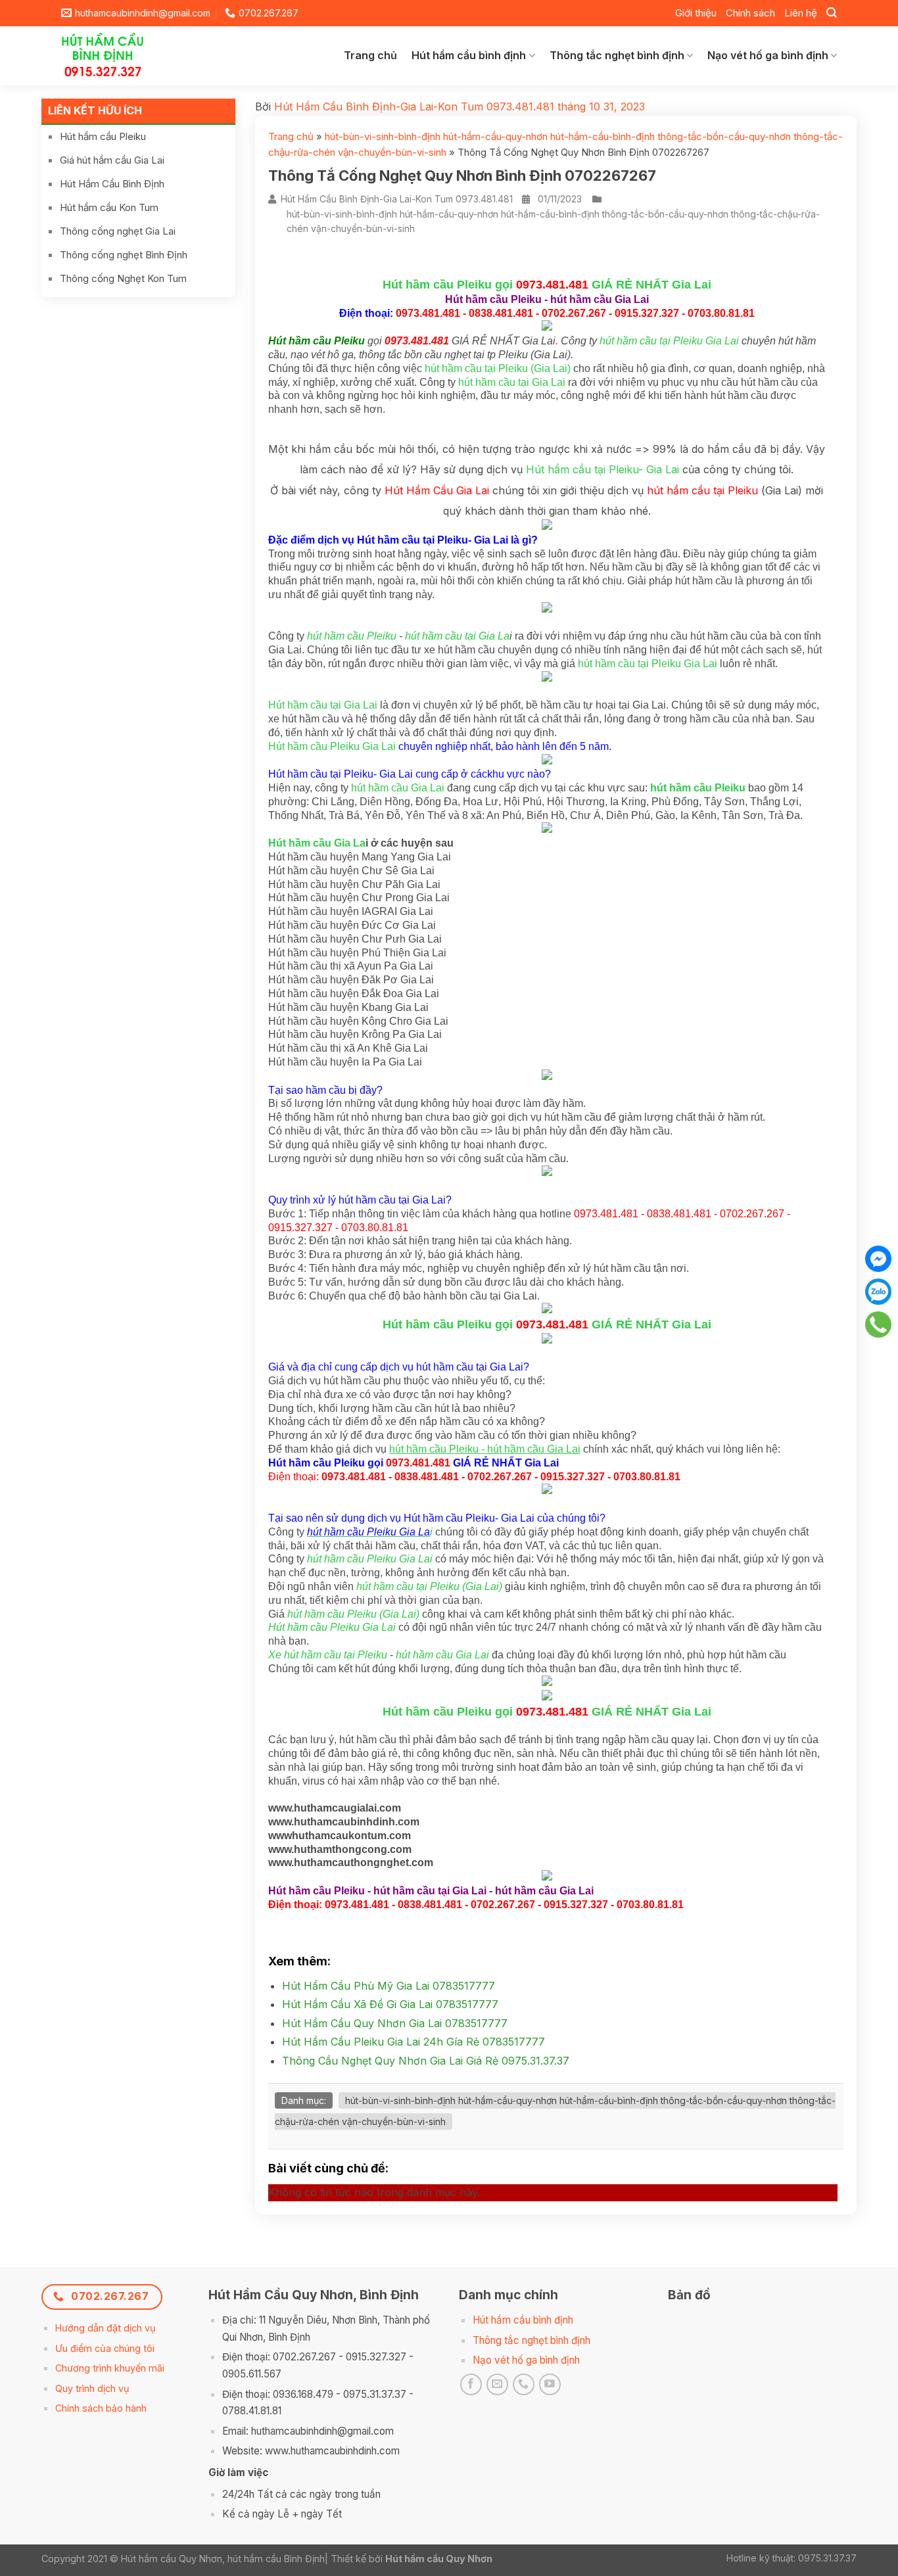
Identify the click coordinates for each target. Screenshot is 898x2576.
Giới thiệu (696, 13)
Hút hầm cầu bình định (469, 55)
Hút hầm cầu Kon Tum (109, 207)
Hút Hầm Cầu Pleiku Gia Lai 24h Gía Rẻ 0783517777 (414, 2042)
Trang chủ (370, 55)
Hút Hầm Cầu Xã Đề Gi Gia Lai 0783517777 (390, 2004)
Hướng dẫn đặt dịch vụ (106, 2328)
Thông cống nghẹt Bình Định (124, 255)
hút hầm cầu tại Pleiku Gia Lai (669, 341)
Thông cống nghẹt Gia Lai (118, 231)
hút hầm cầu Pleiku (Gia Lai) (353, 1614)
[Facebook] (878, 1259)
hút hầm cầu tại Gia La (457, 636)
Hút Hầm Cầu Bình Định (112, 184)
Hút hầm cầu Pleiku (103, 136)
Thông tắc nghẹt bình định (617, 55)
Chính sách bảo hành (101, 2408)
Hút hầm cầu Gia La (317, 843)
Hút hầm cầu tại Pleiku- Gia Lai (603, 469)
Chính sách (750, 13)
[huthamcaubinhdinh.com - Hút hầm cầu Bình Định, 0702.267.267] (113, 56)
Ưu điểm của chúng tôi (105, 2348)
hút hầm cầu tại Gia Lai (512, 382)
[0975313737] (879, 1324)
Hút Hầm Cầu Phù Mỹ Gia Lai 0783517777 (389, 1986)
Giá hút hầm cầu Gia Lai (112, 160)
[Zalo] (878, 1292)
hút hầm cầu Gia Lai (398, 788)
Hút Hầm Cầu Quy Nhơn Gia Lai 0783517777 (395, 2023)
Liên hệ (801, 13)
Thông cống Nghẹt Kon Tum (123, 278)
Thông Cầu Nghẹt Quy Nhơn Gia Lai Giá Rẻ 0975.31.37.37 (426, 2061)
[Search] (832, 13)
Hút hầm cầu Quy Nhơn (439, 2559)
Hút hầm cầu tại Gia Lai (323, 705)
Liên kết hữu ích (95, 110)
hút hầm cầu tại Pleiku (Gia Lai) (498, 368)
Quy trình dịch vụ (92, 2388)
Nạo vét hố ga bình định (768, 55)
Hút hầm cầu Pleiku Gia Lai (332, 746)
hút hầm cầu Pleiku (352, 636)
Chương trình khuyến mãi (110, 2368)
